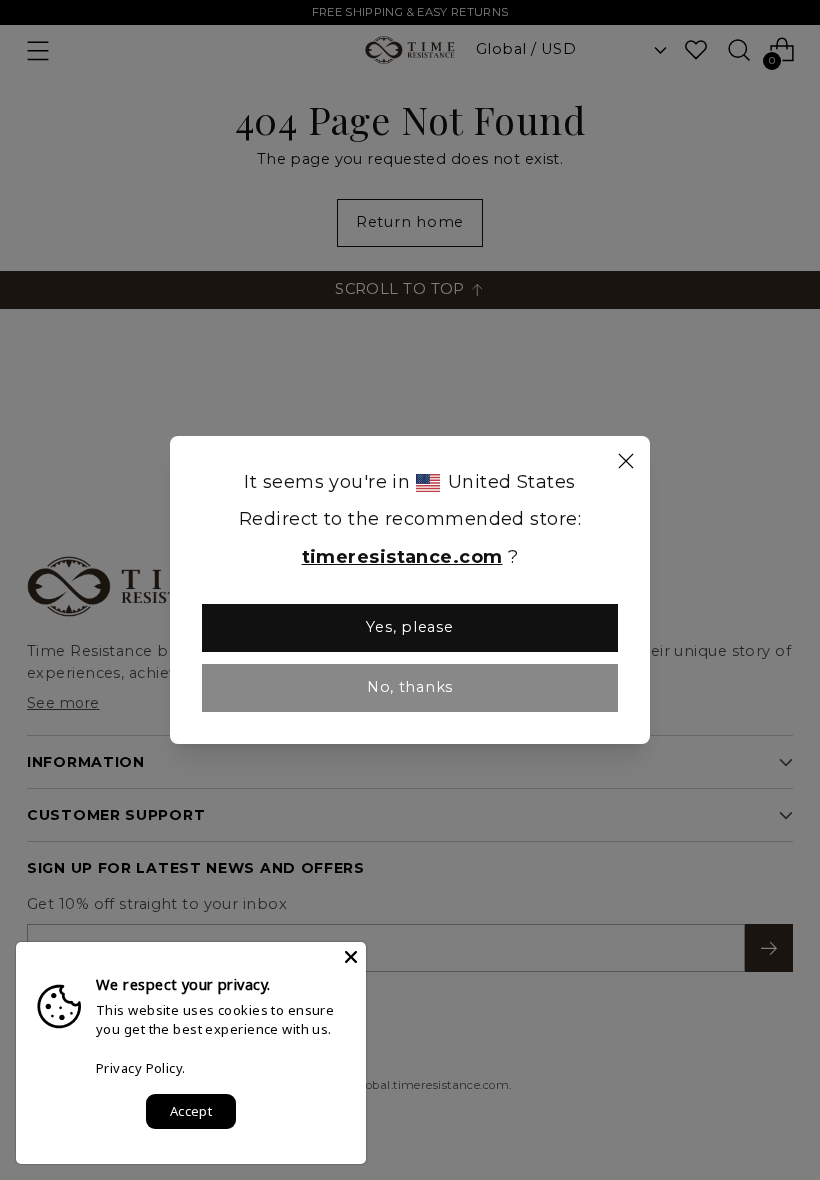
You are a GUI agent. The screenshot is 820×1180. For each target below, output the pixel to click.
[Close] (626, 464)
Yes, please (409, 627)
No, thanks (410, 687)
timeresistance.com (402, 557)
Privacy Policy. (141, 1068)
